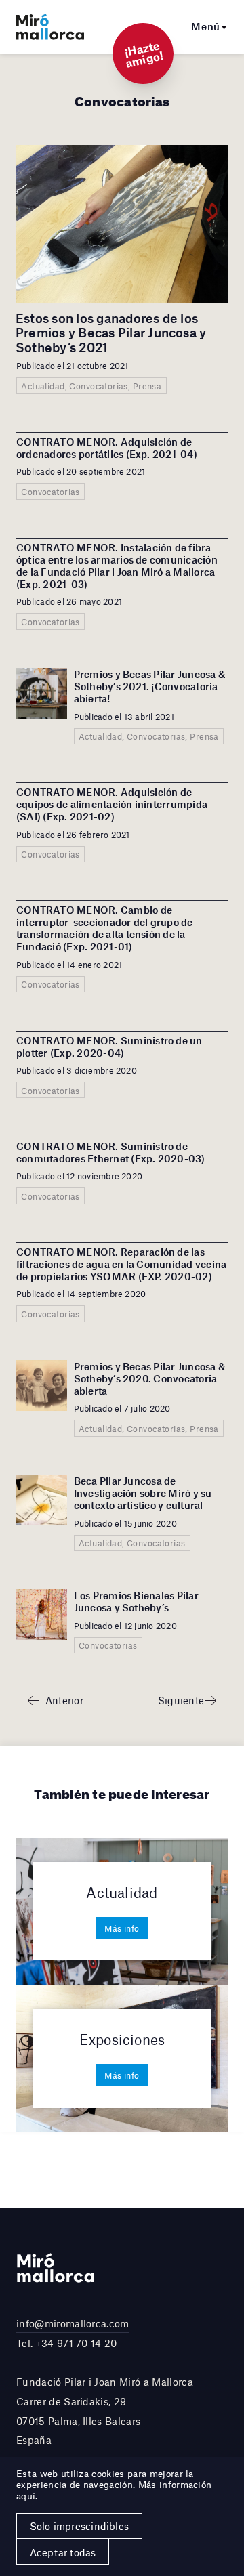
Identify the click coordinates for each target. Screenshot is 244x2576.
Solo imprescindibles (79, 2526)
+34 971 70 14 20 (77, 2343)
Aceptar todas (63, 2552)
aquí (26, 2496)
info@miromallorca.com (73, 2323)
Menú (206, 26)
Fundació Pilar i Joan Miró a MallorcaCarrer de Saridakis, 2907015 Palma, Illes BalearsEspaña (105, 2411)
